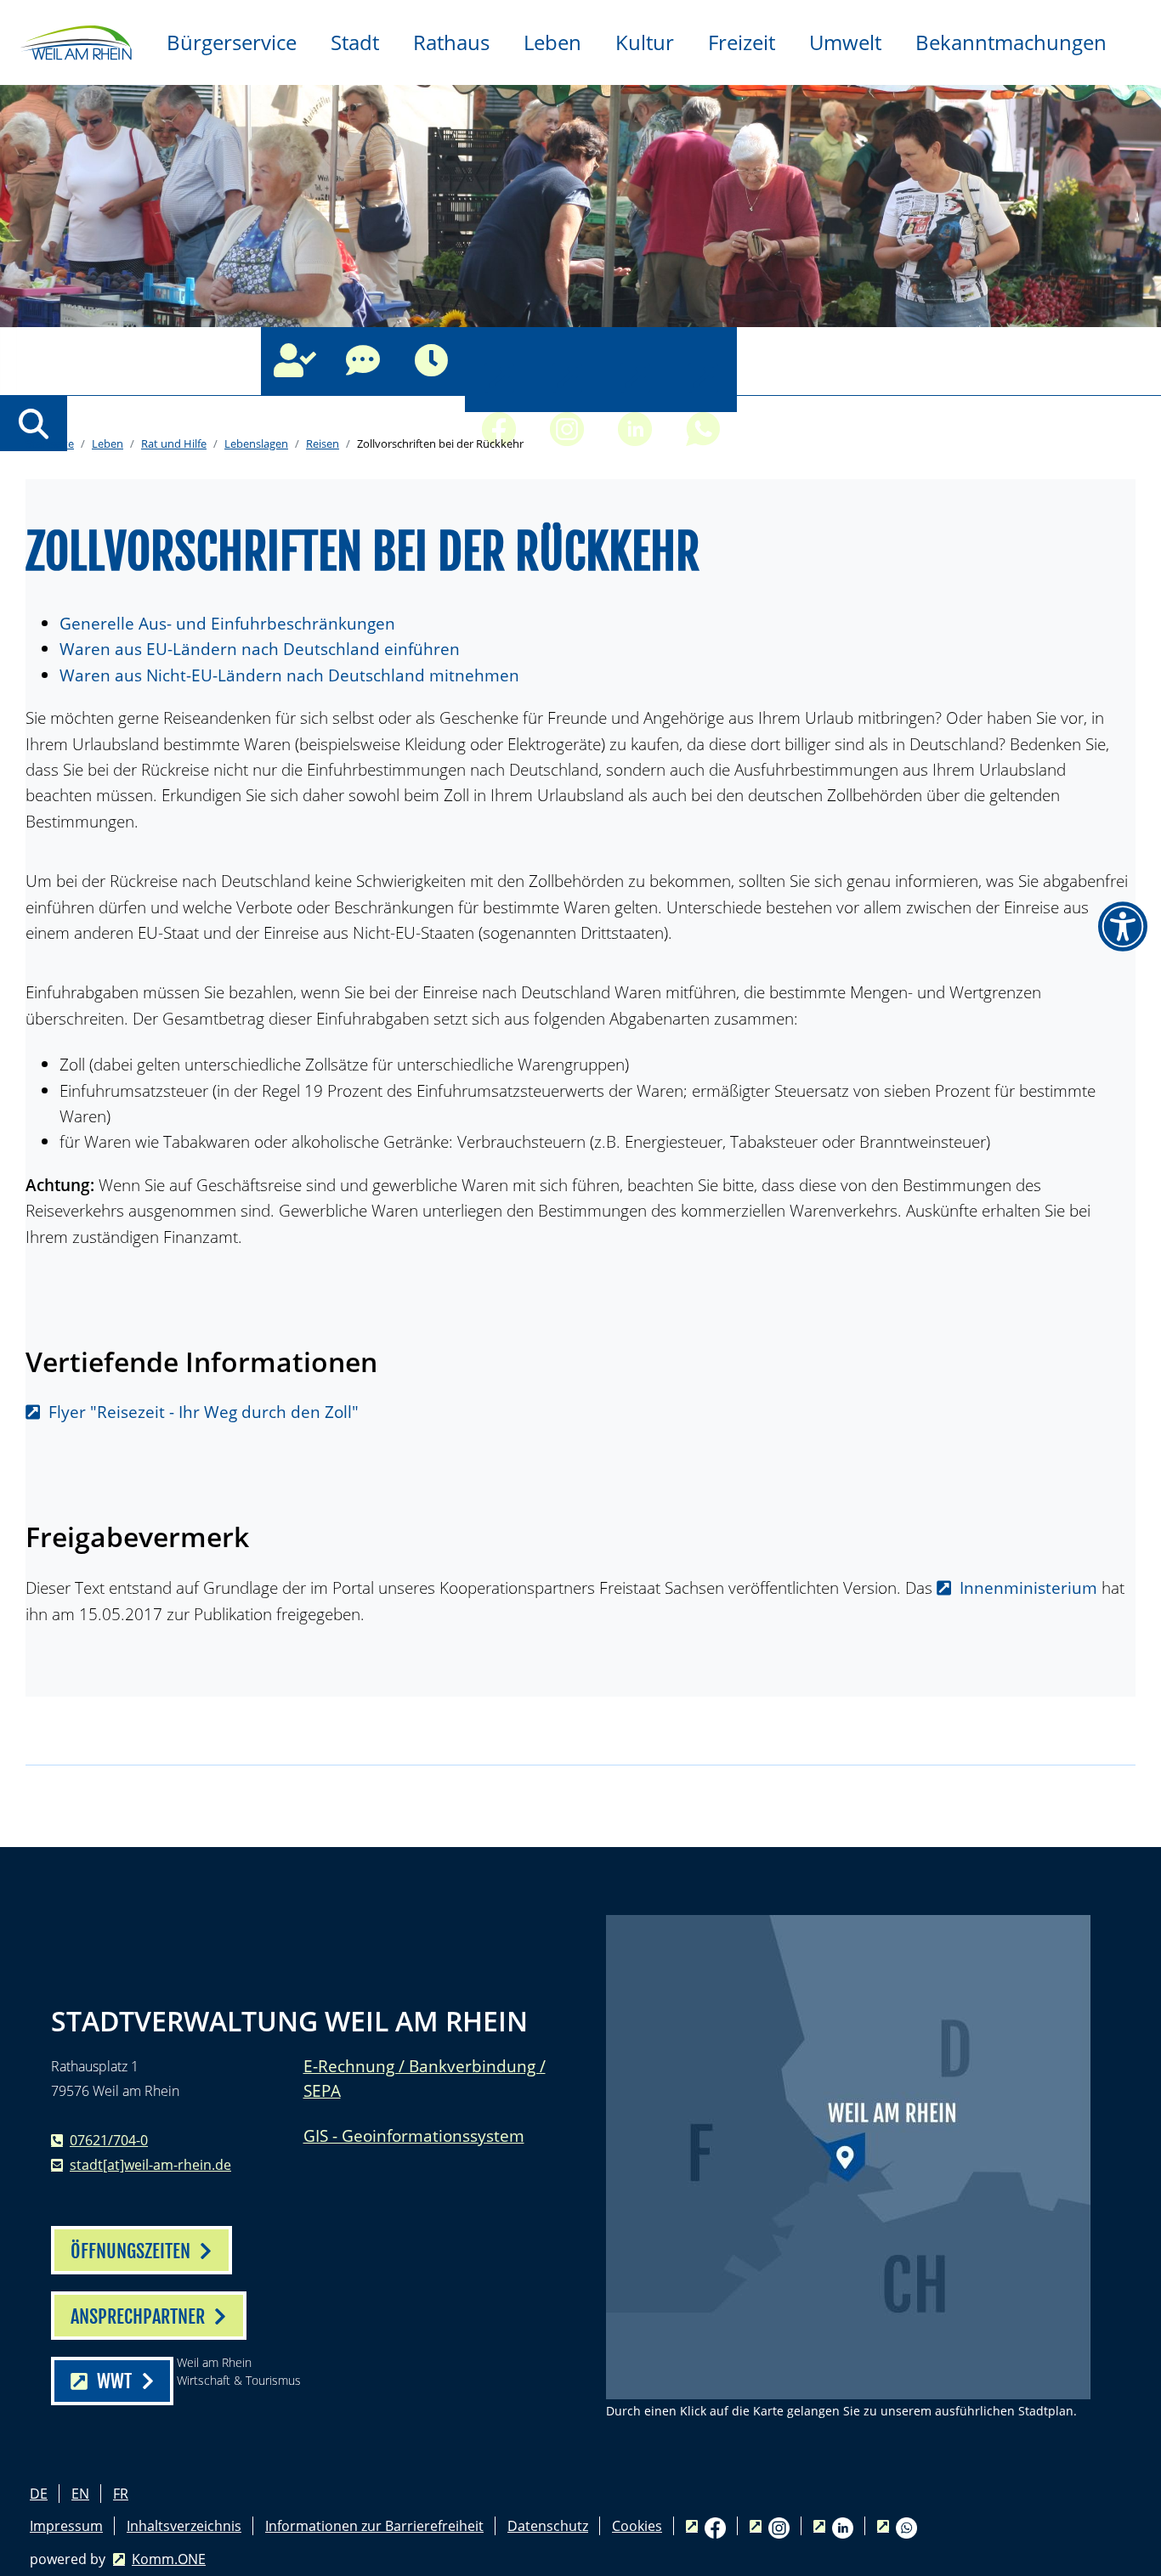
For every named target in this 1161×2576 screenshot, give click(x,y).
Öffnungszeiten (431, 361)
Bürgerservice (232, 42)
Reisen (323, 443)
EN (80, 2494)
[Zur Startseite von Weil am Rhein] (75, 41)
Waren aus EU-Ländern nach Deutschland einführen (260, 649)
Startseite (50, 443)
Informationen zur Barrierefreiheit (374, 2526)
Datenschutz (548, 2526)
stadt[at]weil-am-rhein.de (150, 2165)
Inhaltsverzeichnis (184, 2526)
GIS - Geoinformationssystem (414, 2135)
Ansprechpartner (295, 361)
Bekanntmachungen (1011, 42)
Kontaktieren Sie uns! (363, 361)
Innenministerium (1028, 1587)
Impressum (66, 2526)
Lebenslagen (256, 443)
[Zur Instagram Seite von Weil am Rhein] (567, 361)
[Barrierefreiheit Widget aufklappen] (1123, 927)
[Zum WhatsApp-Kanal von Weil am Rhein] (703, 361)
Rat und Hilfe (174, 443)
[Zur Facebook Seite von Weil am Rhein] (499, 361)
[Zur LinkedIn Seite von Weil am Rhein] (635, 361)
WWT (114, 2381)
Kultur (645, 42)
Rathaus (451, 42)
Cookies (637, 2526)
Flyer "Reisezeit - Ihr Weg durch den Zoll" (204, 1412)
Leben (552, 42)
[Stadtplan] (848, 2157)
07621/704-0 (109, 2140)
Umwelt (845, 42)
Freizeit (742, 42)
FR (121, 2494)
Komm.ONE (169, 2559)
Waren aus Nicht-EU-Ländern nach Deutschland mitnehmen (289, 675)
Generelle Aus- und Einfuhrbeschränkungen (227, 623)
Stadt (355, 42)
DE (39, 2494)
